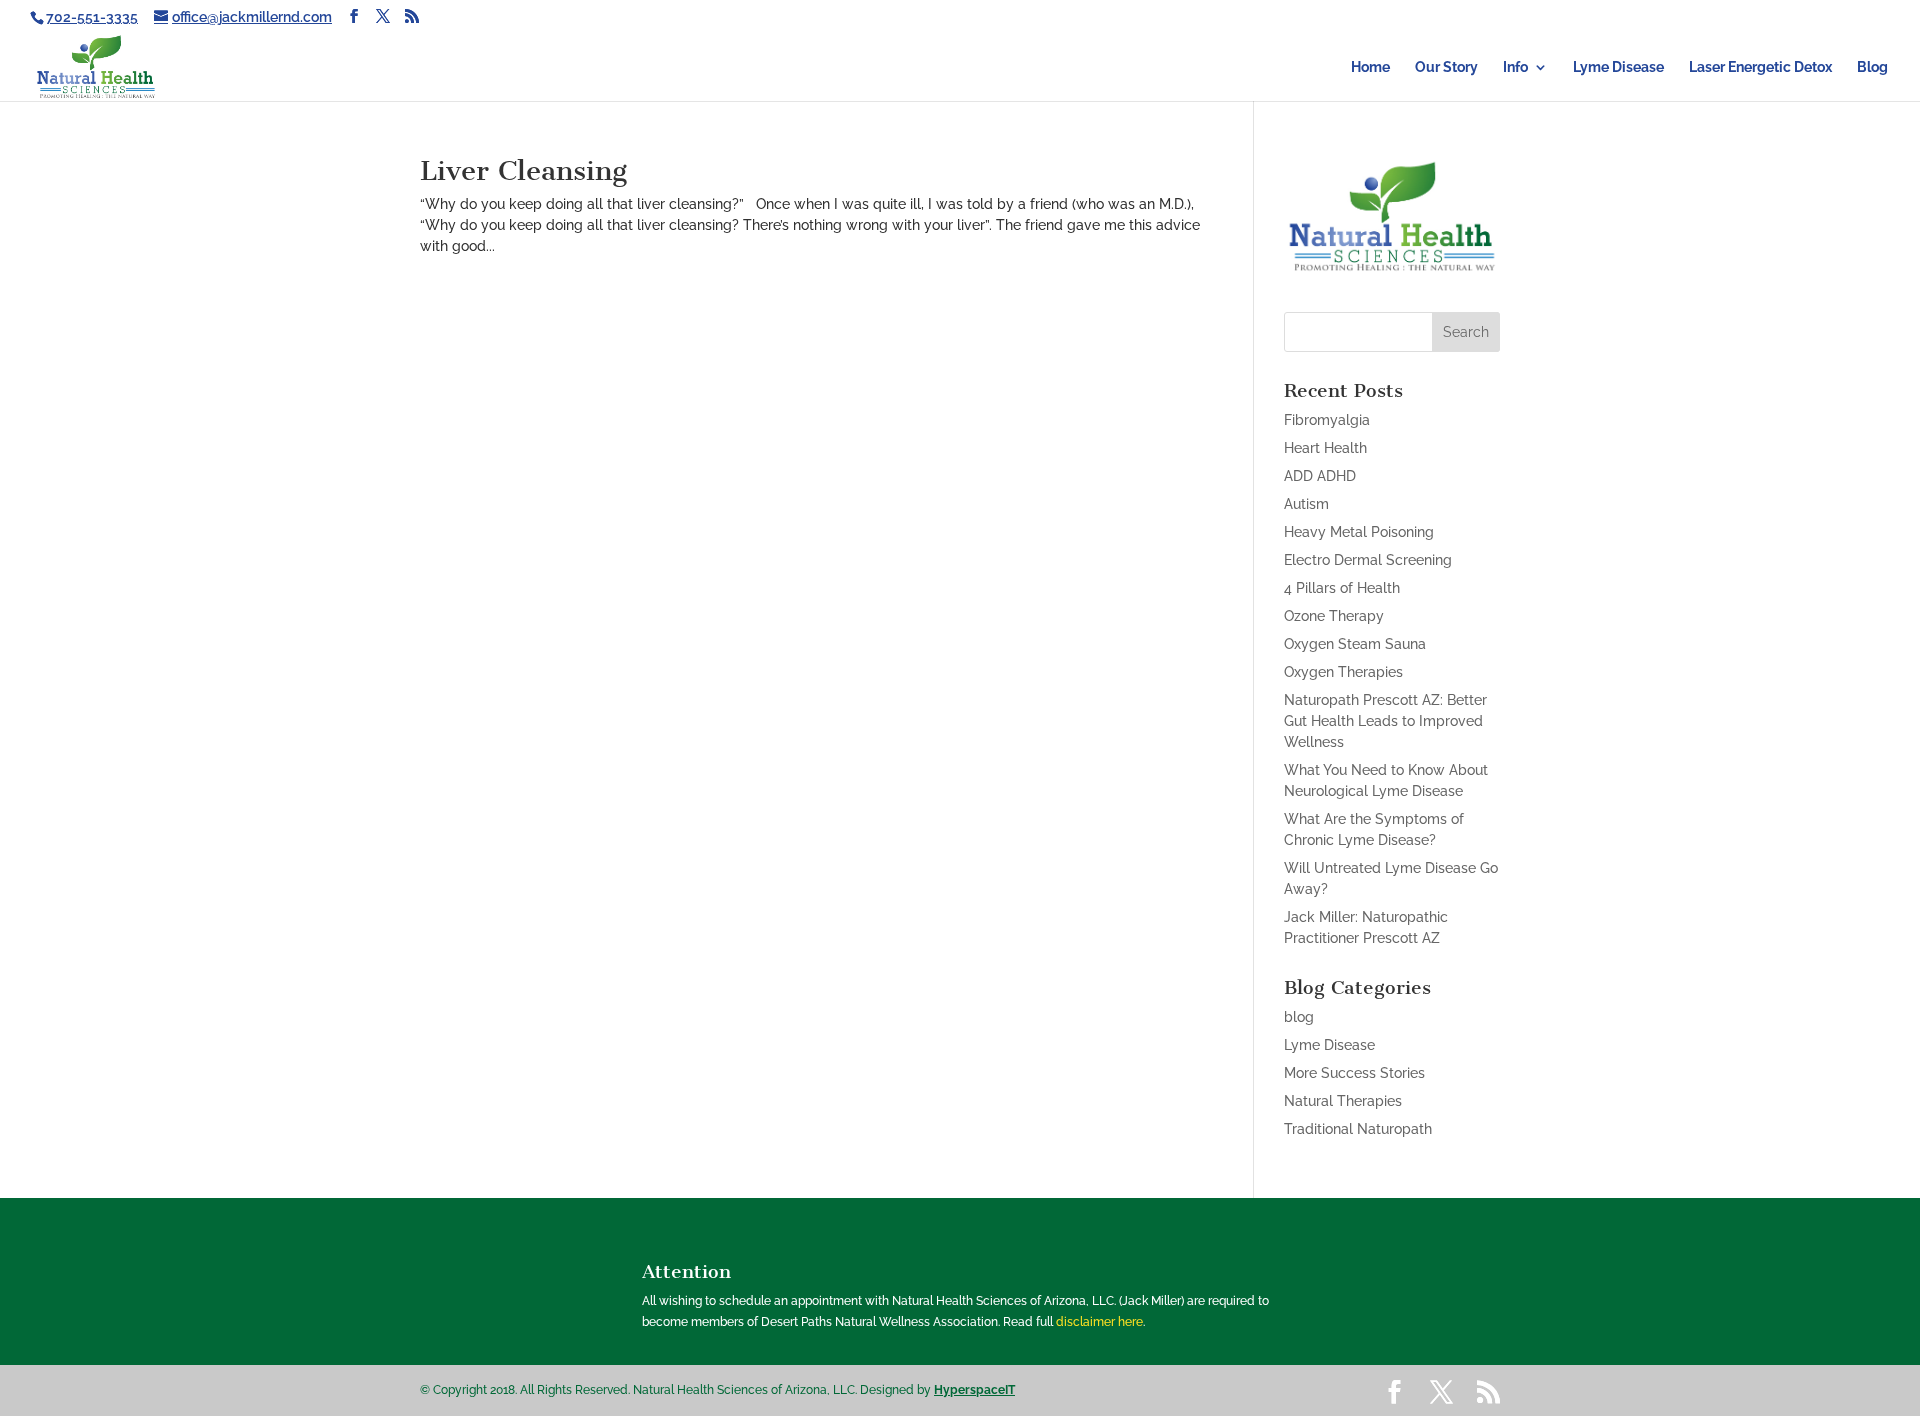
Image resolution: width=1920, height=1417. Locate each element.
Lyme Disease (1618, 67)
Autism (1306, 504)
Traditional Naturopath (1358, 1129)
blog (1299, 1017)
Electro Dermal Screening (1368, 560)
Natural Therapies (1343, 1101)
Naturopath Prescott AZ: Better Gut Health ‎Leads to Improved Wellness (1385, 721)
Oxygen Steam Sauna (1355, 644)
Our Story (1446, 67)
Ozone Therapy (1334, 616)
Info (1515, 67)
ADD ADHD (1320, 476)
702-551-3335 (92, 17)
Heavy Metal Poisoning (1359, 532)
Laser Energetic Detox (1760, 67)
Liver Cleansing (523, 170)
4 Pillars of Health (1342, 588)
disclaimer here (1099, 1322)
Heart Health (1325, 448)
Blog (1872, 67)
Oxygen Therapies (1343, 672)
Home (1370, 67)
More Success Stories (1354, 1073)
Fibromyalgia (1327, 420)
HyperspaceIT (974, 1390)
